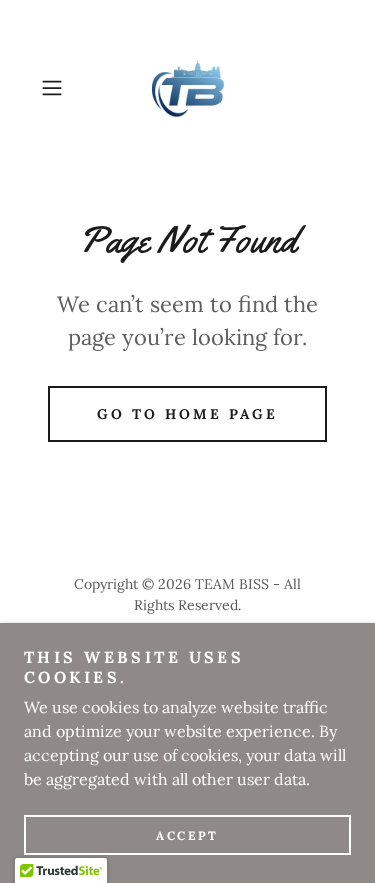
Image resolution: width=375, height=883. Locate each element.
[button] (55, 88)
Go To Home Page (187, 414)
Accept (187, 835)
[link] (188, 88)
